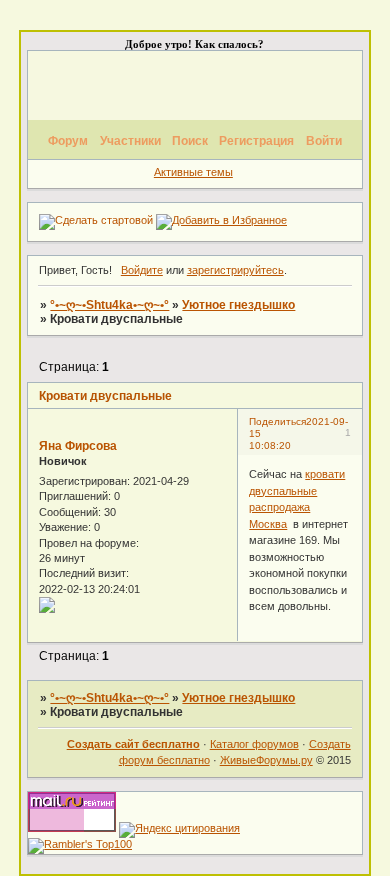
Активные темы (193, 172)
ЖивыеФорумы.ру (266, 760)
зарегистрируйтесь (235, 270)
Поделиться (277, 421)
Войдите (142, 270)
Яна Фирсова (78, 446)
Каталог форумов (254, 744)
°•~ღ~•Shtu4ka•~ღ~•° (109, 305)
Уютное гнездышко (238, 305)
